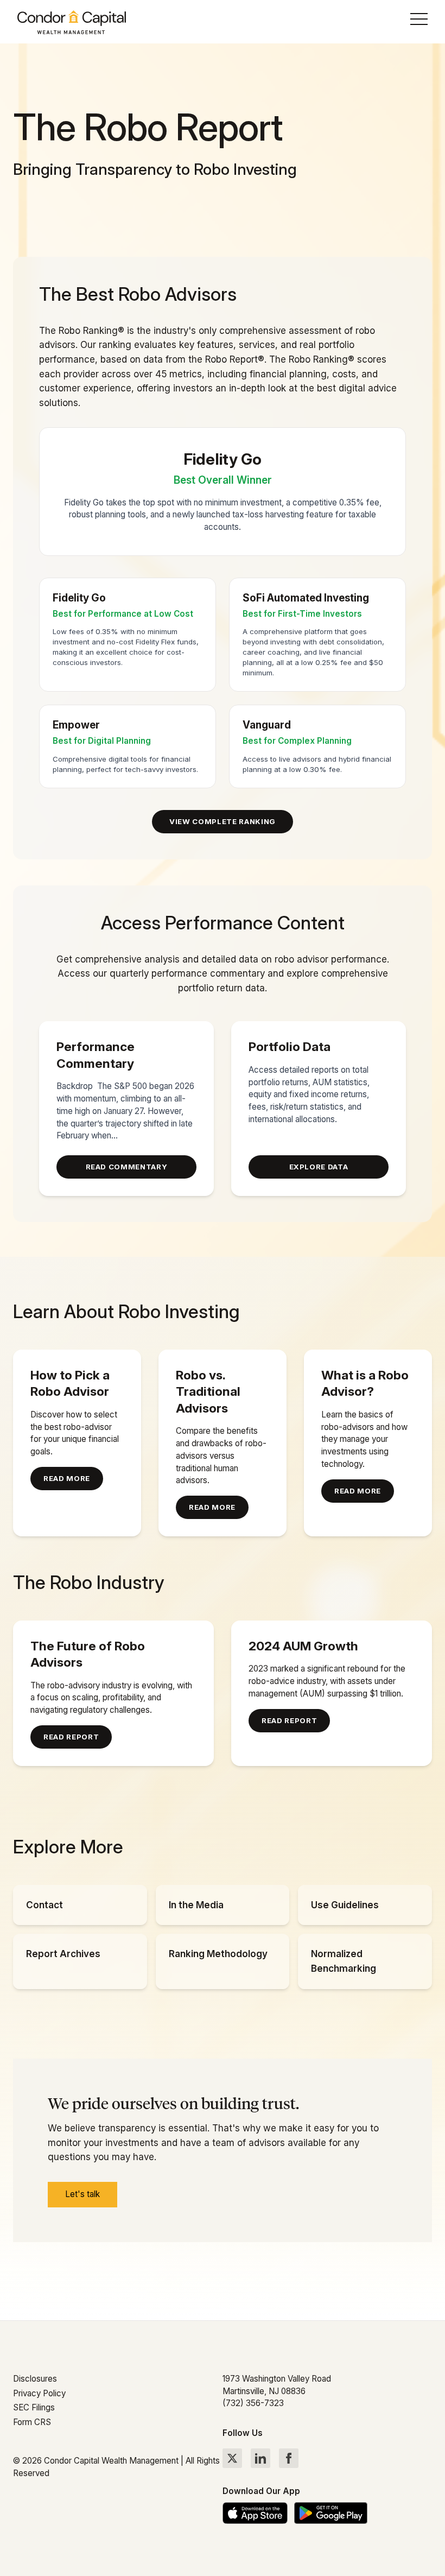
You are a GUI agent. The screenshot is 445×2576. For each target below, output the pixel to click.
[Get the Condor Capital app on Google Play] (331, 2513)
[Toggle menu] (419, 22)
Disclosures (35, 2379)
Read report (71, 1737)
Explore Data (319, 1167)
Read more (67, 1478)
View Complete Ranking (223, 821)
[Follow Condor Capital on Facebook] (289, 2458)
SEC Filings (34, 2407)
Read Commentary (127, 1167)
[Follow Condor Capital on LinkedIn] (260, 2458)
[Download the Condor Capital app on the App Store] (255, 2513)
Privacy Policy (39, 2393)
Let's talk (82, 2194)
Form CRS (32, 2422)
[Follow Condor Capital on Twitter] (232, 2458)
